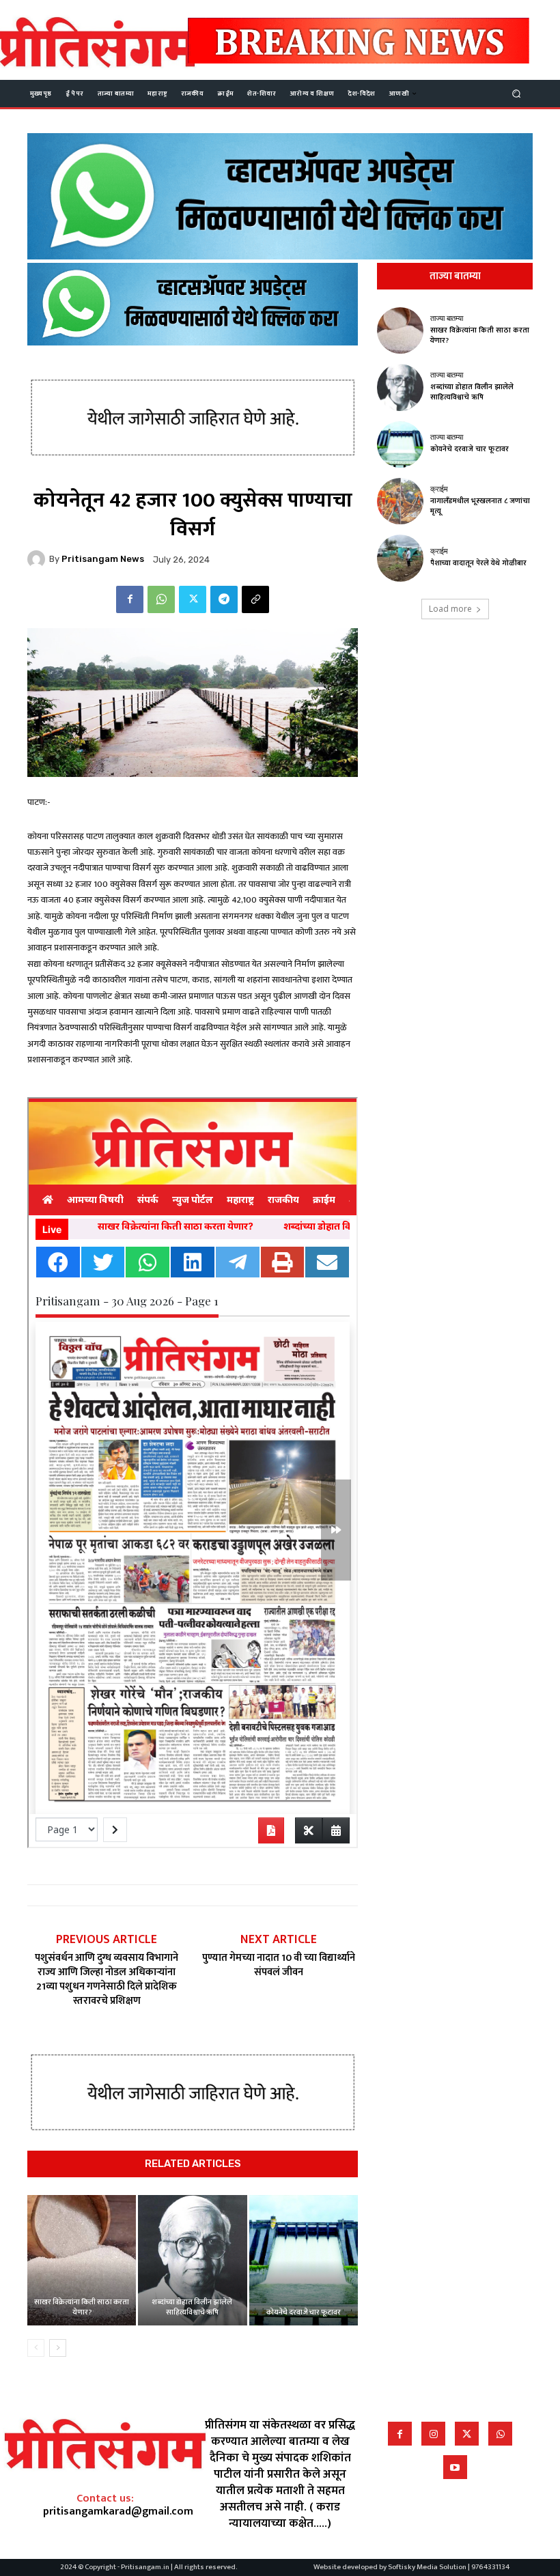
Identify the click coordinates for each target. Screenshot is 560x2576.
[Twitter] (193, 599)
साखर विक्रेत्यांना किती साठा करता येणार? (82, 2307)
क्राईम (439, 489)
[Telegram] (224, 599)
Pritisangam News (103, 559)
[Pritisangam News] (38, 559)
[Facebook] (130, 599)
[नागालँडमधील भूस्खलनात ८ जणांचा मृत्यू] (400, 501)
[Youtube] (455, 2467)
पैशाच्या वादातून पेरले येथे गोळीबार (478, 563)
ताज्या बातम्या (447, 319)
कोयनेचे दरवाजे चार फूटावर (304, 2312)
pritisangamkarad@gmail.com (118, 2511)
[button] (517, 93)
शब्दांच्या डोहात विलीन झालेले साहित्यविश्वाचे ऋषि (192, 2307)
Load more (450, 609)
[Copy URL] (255, 599)
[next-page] (58, 2348)
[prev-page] (36, 2348)
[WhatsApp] (161, 599)
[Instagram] (433, 2434)
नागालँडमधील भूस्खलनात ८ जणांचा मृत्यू (480, 506)
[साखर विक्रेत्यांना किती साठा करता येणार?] (82, 2260)
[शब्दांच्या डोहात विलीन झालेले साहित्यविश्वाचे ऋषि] (192, 2260)
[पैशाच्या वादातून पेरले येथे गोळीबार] (400, 558)
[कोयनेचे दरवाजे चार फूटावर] (304, 2260)
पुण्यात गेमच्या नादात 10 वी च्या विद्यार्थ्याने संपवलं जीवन (279, 1965)
